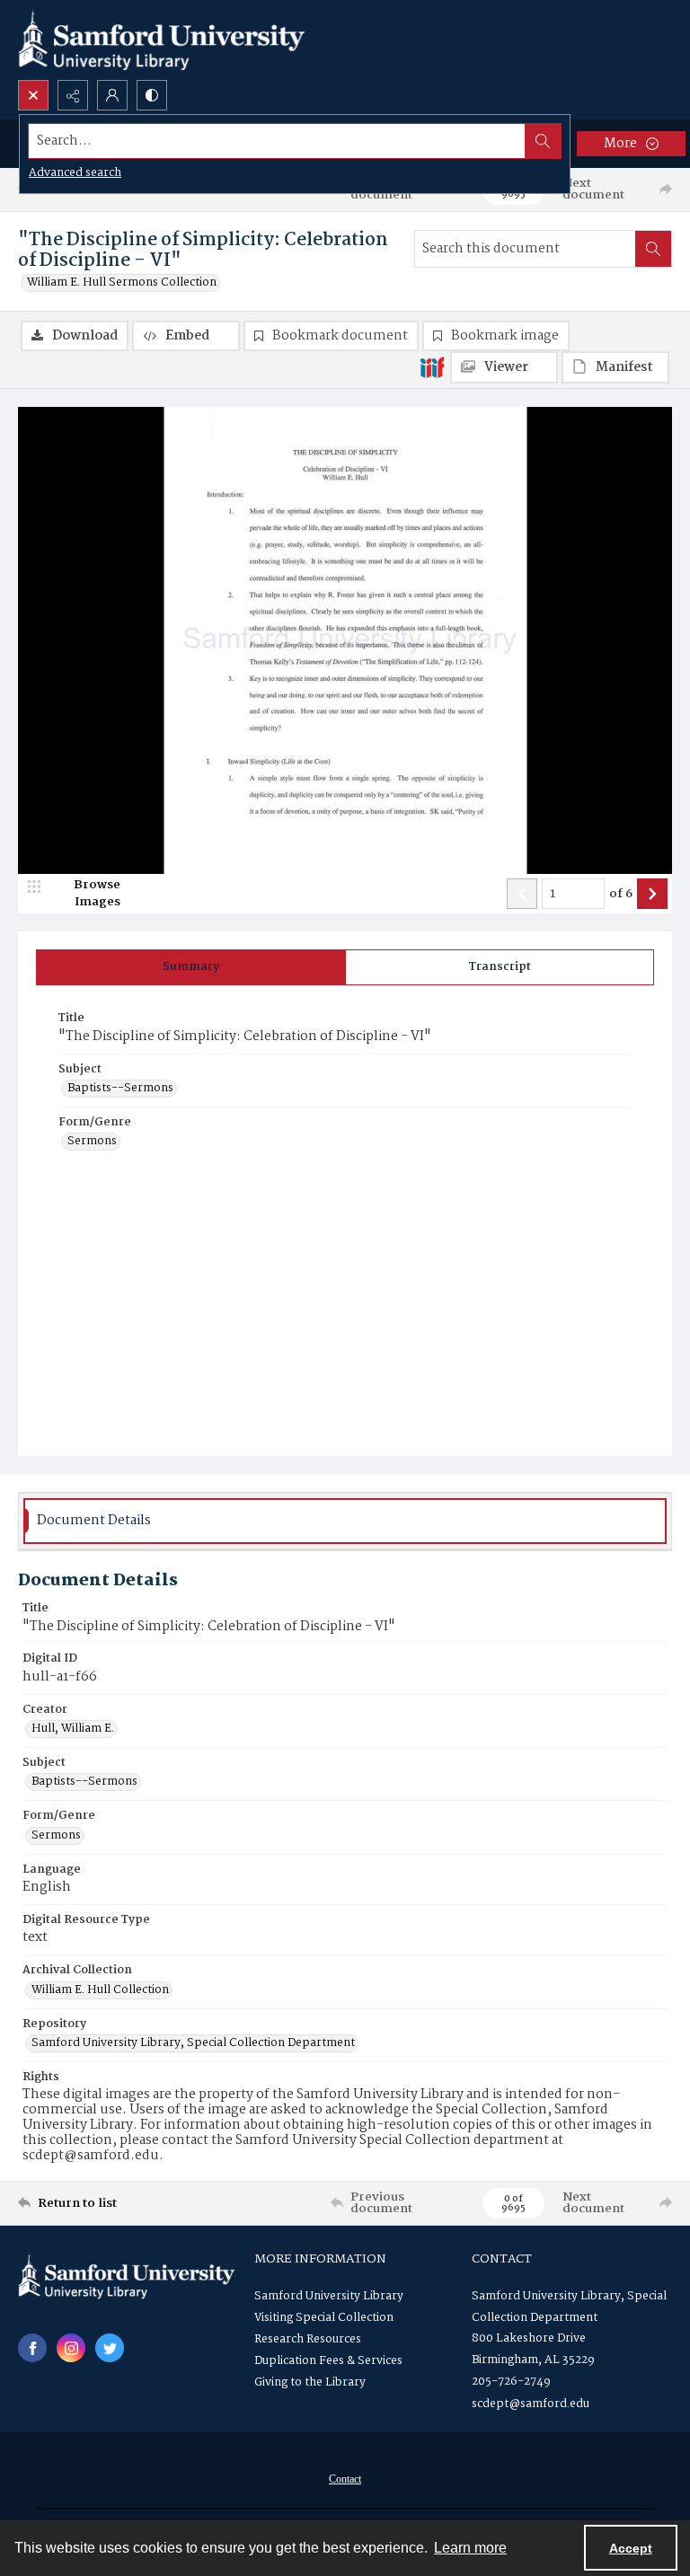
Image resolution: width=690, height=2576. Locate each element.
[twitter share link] (110, 2348)
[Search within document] (653, 249)
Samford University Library (329, 2296)
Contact (345, 2479)
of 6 (621, 895)
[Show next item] (652, 894)
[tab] (191, 967)
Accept (631, 2548)
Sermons (92, 1142)
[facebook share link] (32, 2348)
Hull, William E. (73, 1729)
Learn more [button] (470, 2548)
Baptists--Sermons (120, 1089)
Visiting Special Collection (324, 2318)
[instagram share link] (71, 2348)
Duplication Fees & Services (328, 2361)
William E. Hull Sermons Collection (122, 283)
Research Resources (308, 2339)
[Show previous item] (522, 894)
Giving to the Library (310, 2382)
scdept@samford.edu (531, 2404)
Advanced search (75, 173)
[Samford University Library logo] (162, 40)
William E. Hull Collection (100, 1990)
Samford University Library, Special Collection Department (193, 2043)
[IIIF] (432, 366)
